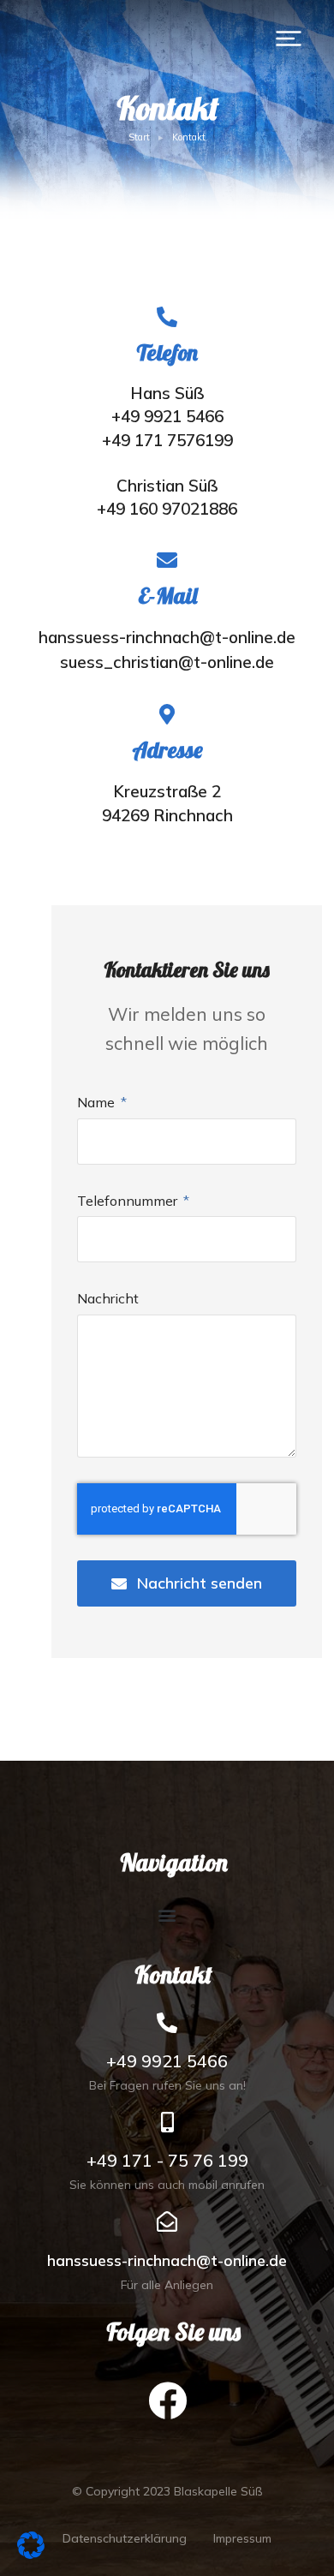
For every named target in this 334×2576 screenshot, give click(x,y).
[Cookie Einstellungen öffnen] (31, 2553)
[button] (289, 39)
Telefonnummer (129, 1201)
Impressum (242, 2538)
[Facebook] (167, 2400)
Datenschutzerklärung (125, 2538)
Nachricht (108, 1298)
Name (98, 1102)
